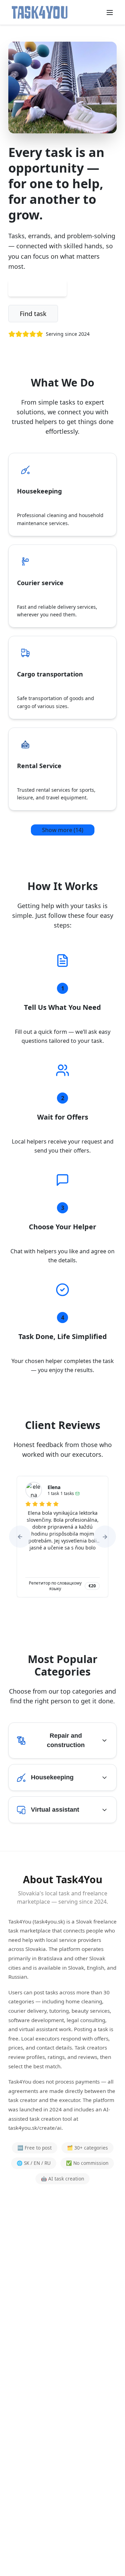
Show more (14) (63, 830)
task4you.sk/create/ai (35, 2128)
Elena (54, 1487)
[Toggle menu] (110, 13)
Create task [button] (37, 288)
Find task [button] (33, 314)
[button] (20, 1537)
